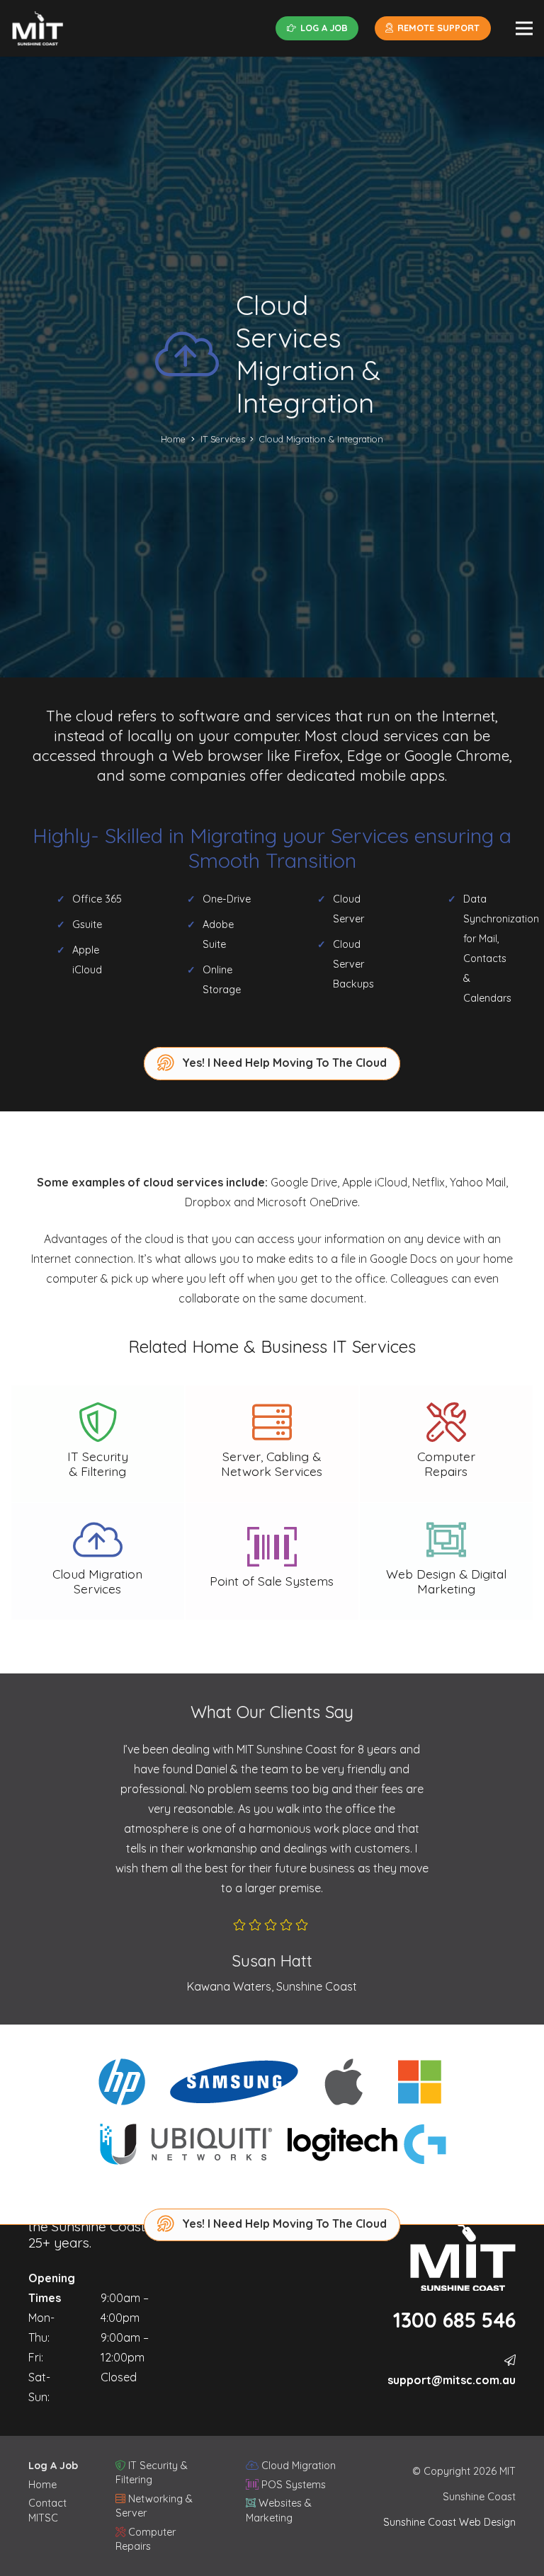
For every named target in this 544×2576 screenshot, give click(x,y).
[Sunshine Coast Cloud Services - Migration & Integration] (98, 1561)
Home (42, 2485)
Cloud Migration (297, 2466)
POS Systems (292, 2485)
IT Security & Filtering (152, 2473)
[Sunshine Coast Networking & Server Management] (272, 1444)
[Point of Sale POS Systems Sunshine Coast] (272, 1561)
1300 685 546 (454, 2320)
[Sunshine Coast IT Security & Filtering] (98, 1444)
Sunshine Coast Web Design (449, 2522)
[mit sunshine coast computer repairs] (38, 28)
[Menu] (524, 28)
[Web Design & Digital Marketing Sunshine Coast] (446, 1561)
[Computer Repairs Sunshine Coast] (446, 1444)
